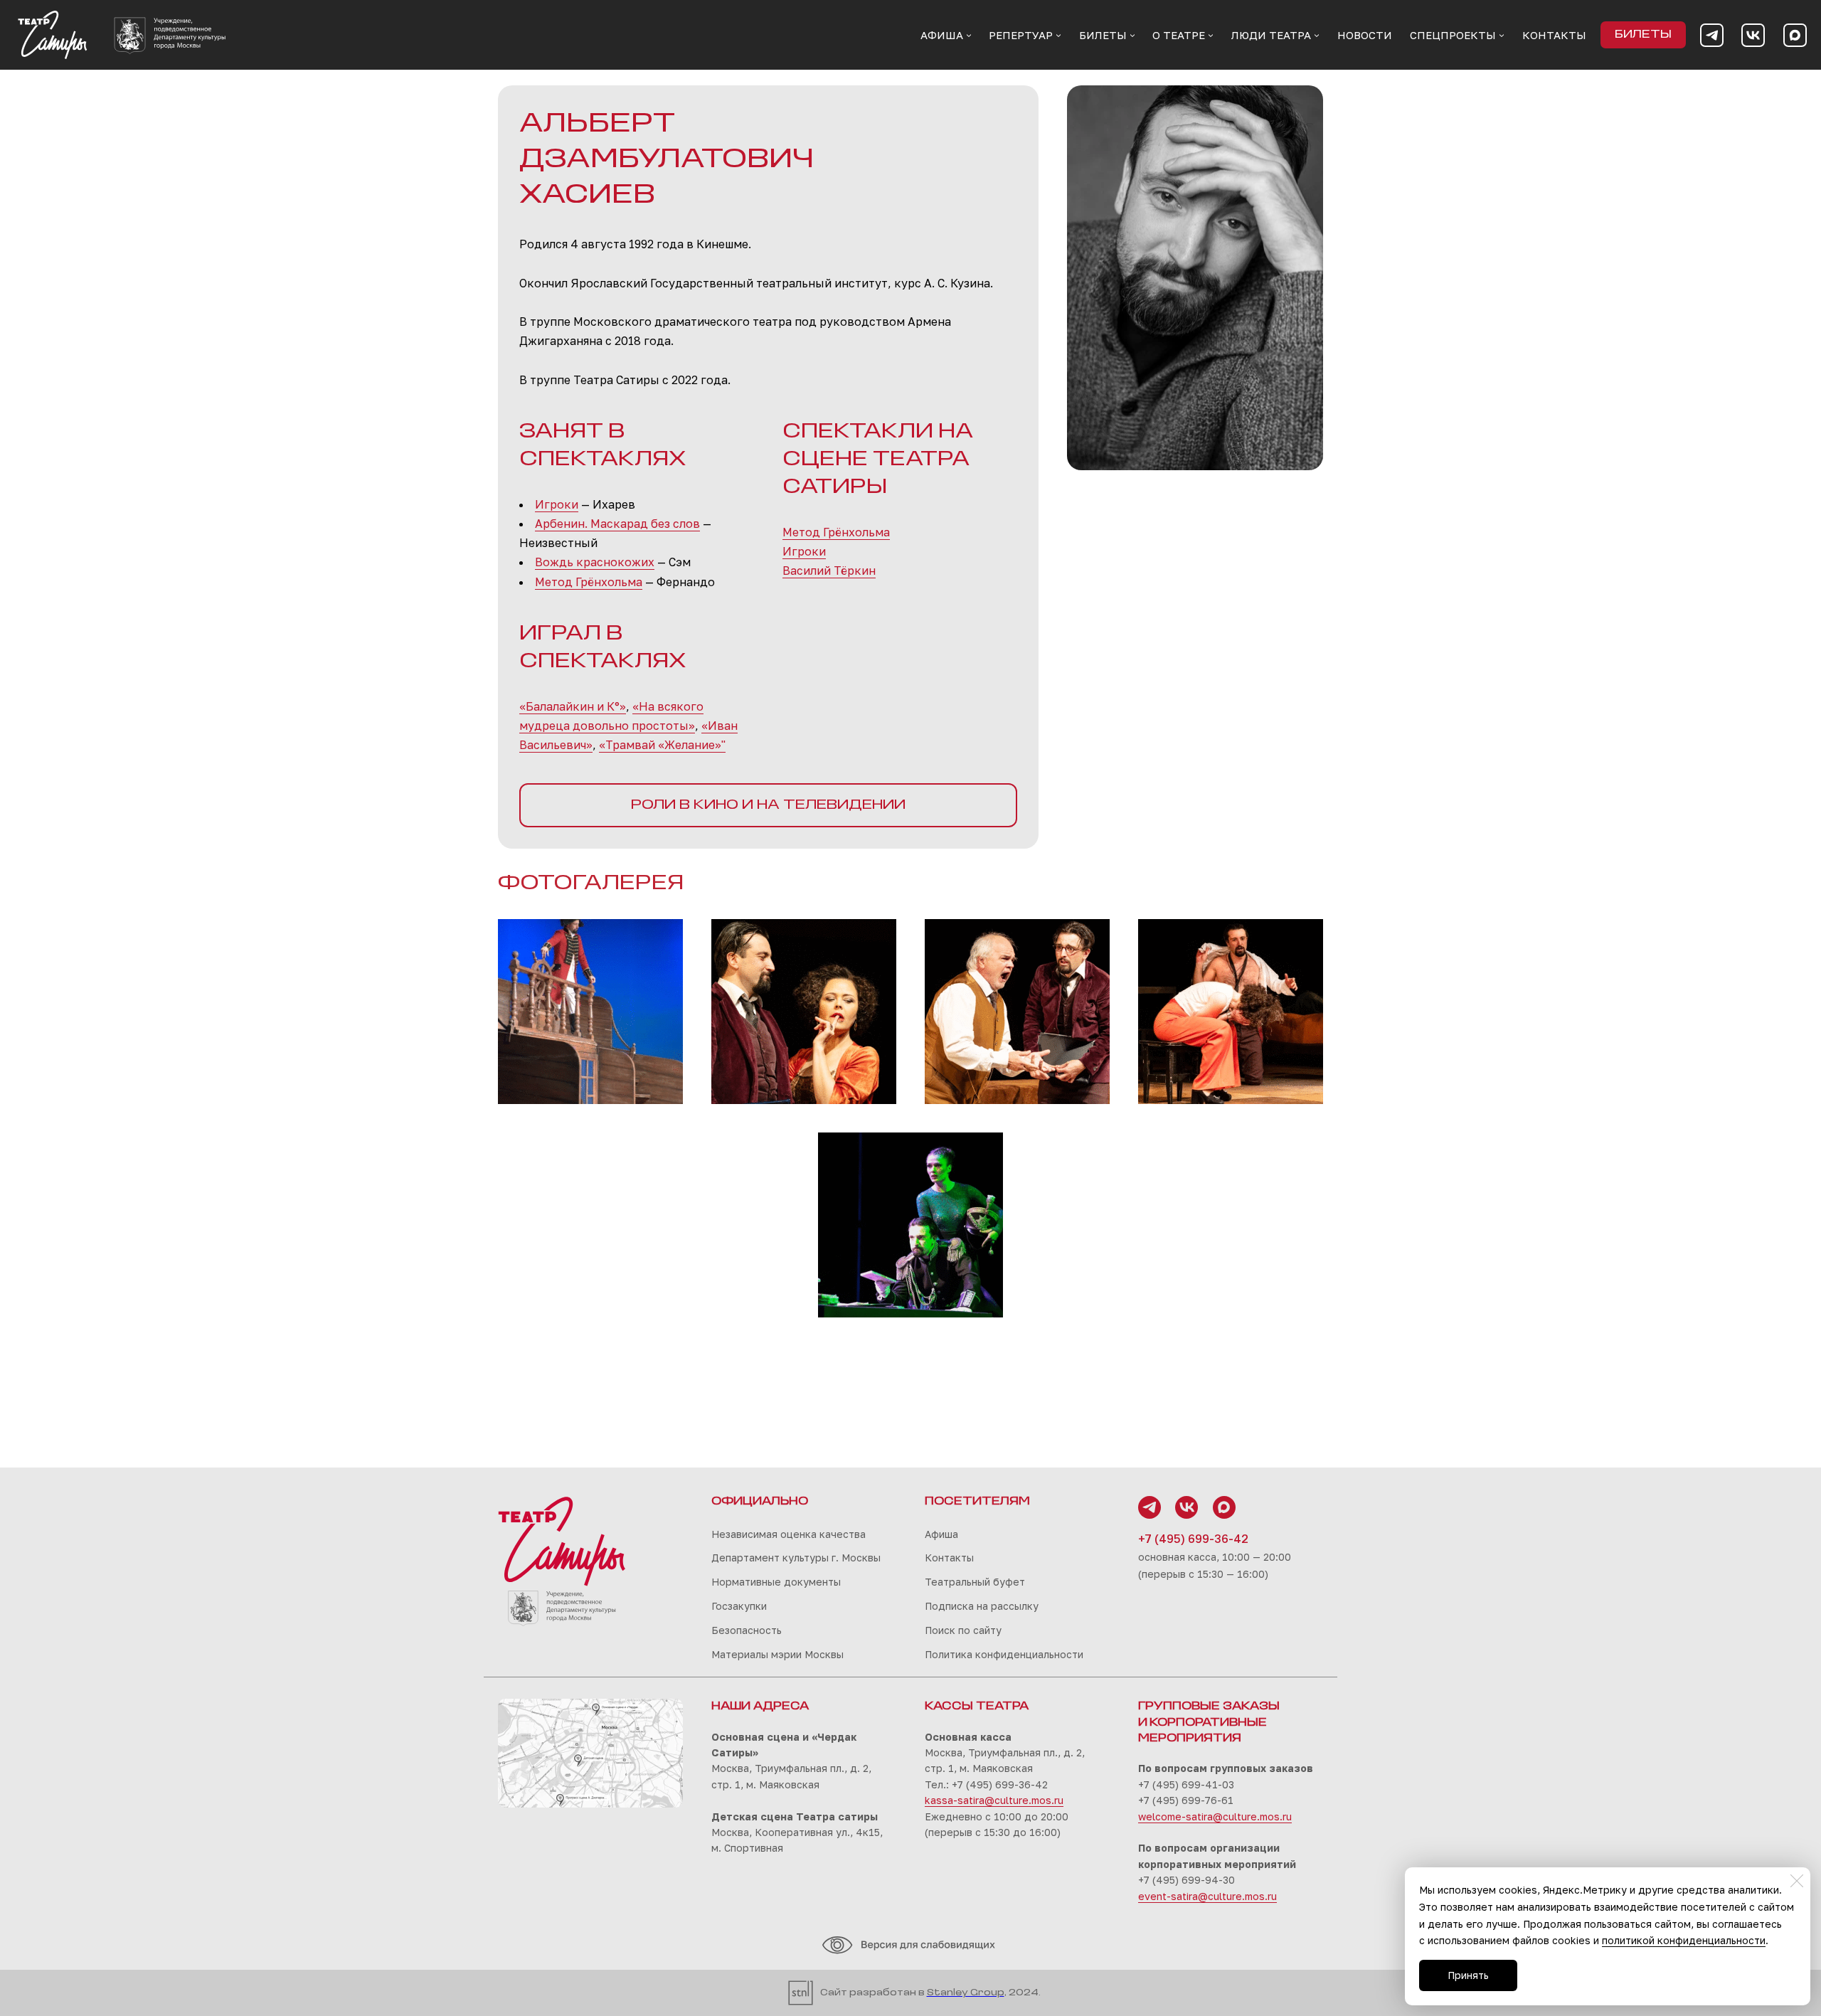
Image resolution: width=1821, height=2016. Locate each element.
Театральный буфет (975, 1582)
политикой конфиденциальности (1684, 1940)
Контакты (949, 1558)
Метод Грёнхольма (589, 582)
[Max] (1795, 35)
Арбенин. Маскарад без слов (617, 524)
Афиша (941, 1534)
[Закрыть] (1797, 1881)
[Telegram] (1712, 35)
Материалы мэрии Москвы (777, 1654)
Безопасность (747, 1630)
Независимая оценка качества (789, 1534)
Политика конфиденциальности (1004, 1654)
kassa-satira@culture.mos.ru (994, 1800)
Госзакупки (739, 1606)
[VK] (1753, 35)
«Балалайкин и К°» (573, 706)
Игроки (557, 504)
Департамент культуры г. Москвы (796, 1558)
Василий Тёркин (829, 571)
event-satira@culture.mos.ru (1207, 1896)
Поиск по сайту (963, 1630)
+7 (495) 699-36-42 (1193, 1539)
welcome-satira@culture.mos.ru (1215, 1816)
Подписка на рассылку (982, 1606)
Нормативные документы (776, 1582)
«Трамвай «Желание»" (662, 745)
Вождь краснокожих (595, 562)
